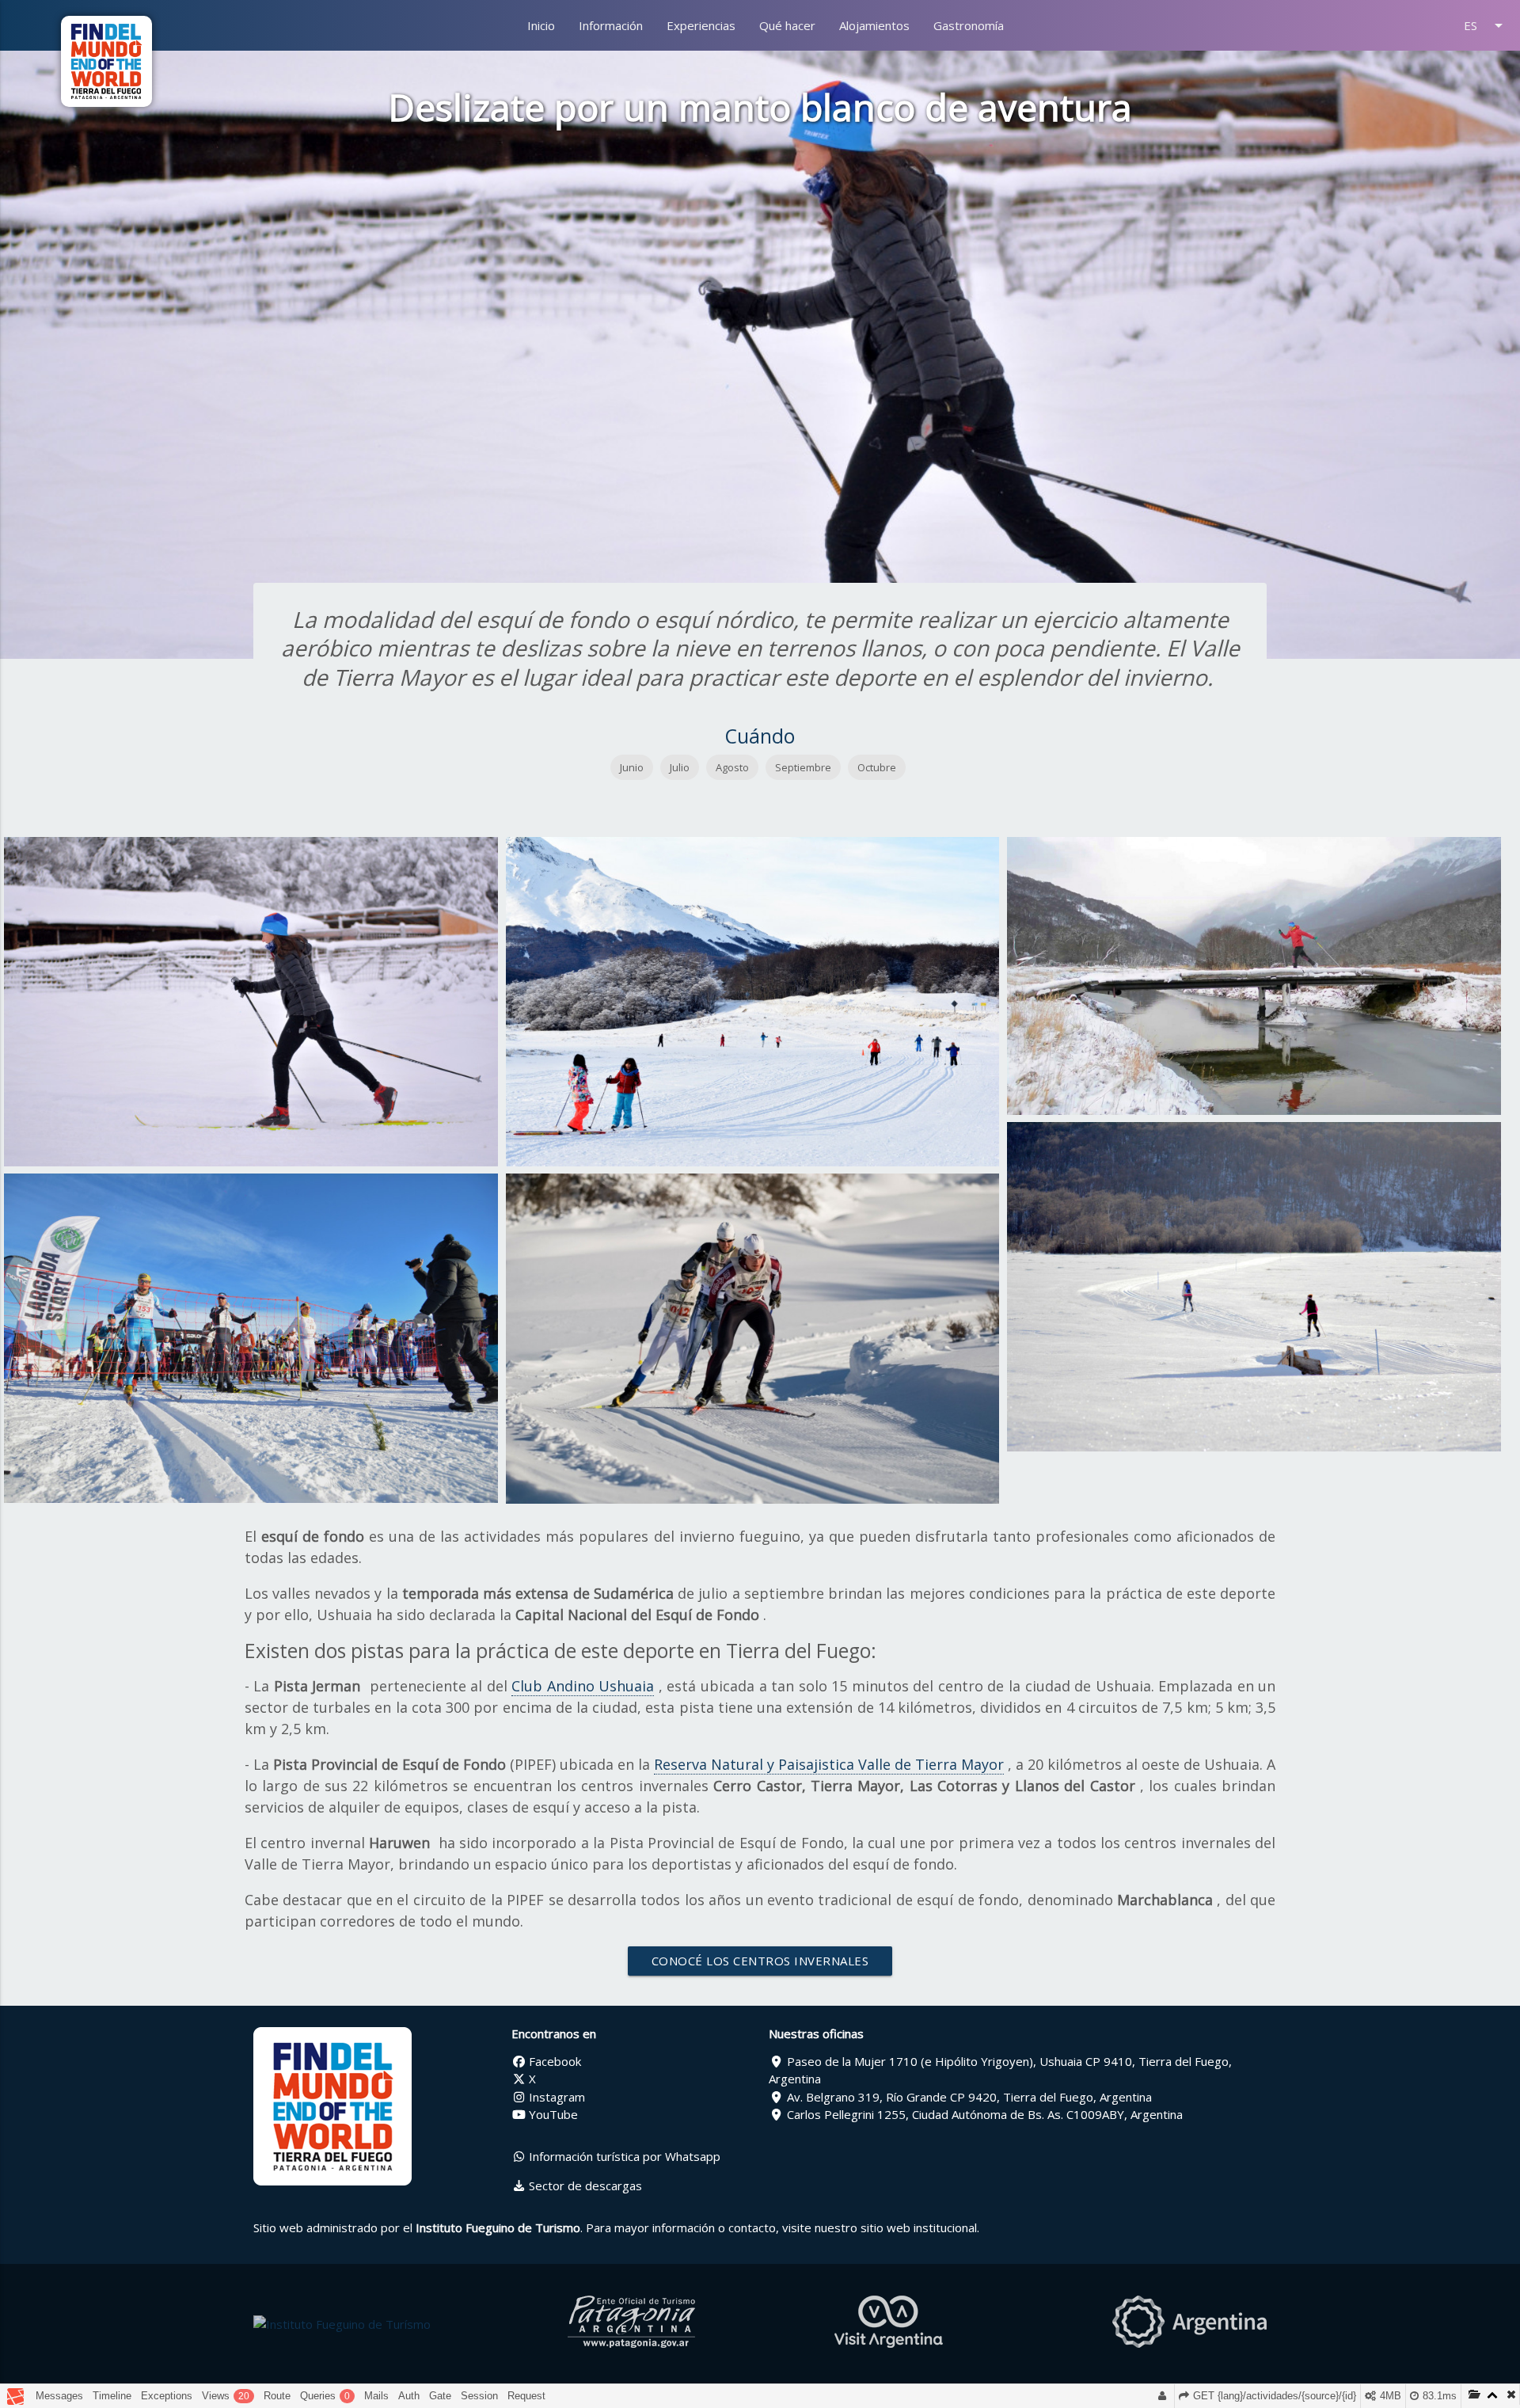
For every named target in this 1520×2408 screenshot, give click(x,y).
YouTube (552, 2114)
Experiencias (701, 25)
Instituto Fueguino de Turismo (498, 2227)
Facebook (553, 2061)
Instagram (555, 2097)
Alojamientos (874, 25)
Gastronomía (969, 25)
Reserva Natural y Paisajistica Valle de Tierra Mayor (829, 1764)
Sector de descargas (584, 2185)
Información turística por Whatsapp (623, 2156)
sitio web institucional (919, 2227)
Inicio (541, 25)
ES (1486, 25)
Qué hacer (787, 25)
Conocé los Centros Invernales (760, 1961)
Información (611, 25)
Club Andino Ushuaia (583, 1686)
